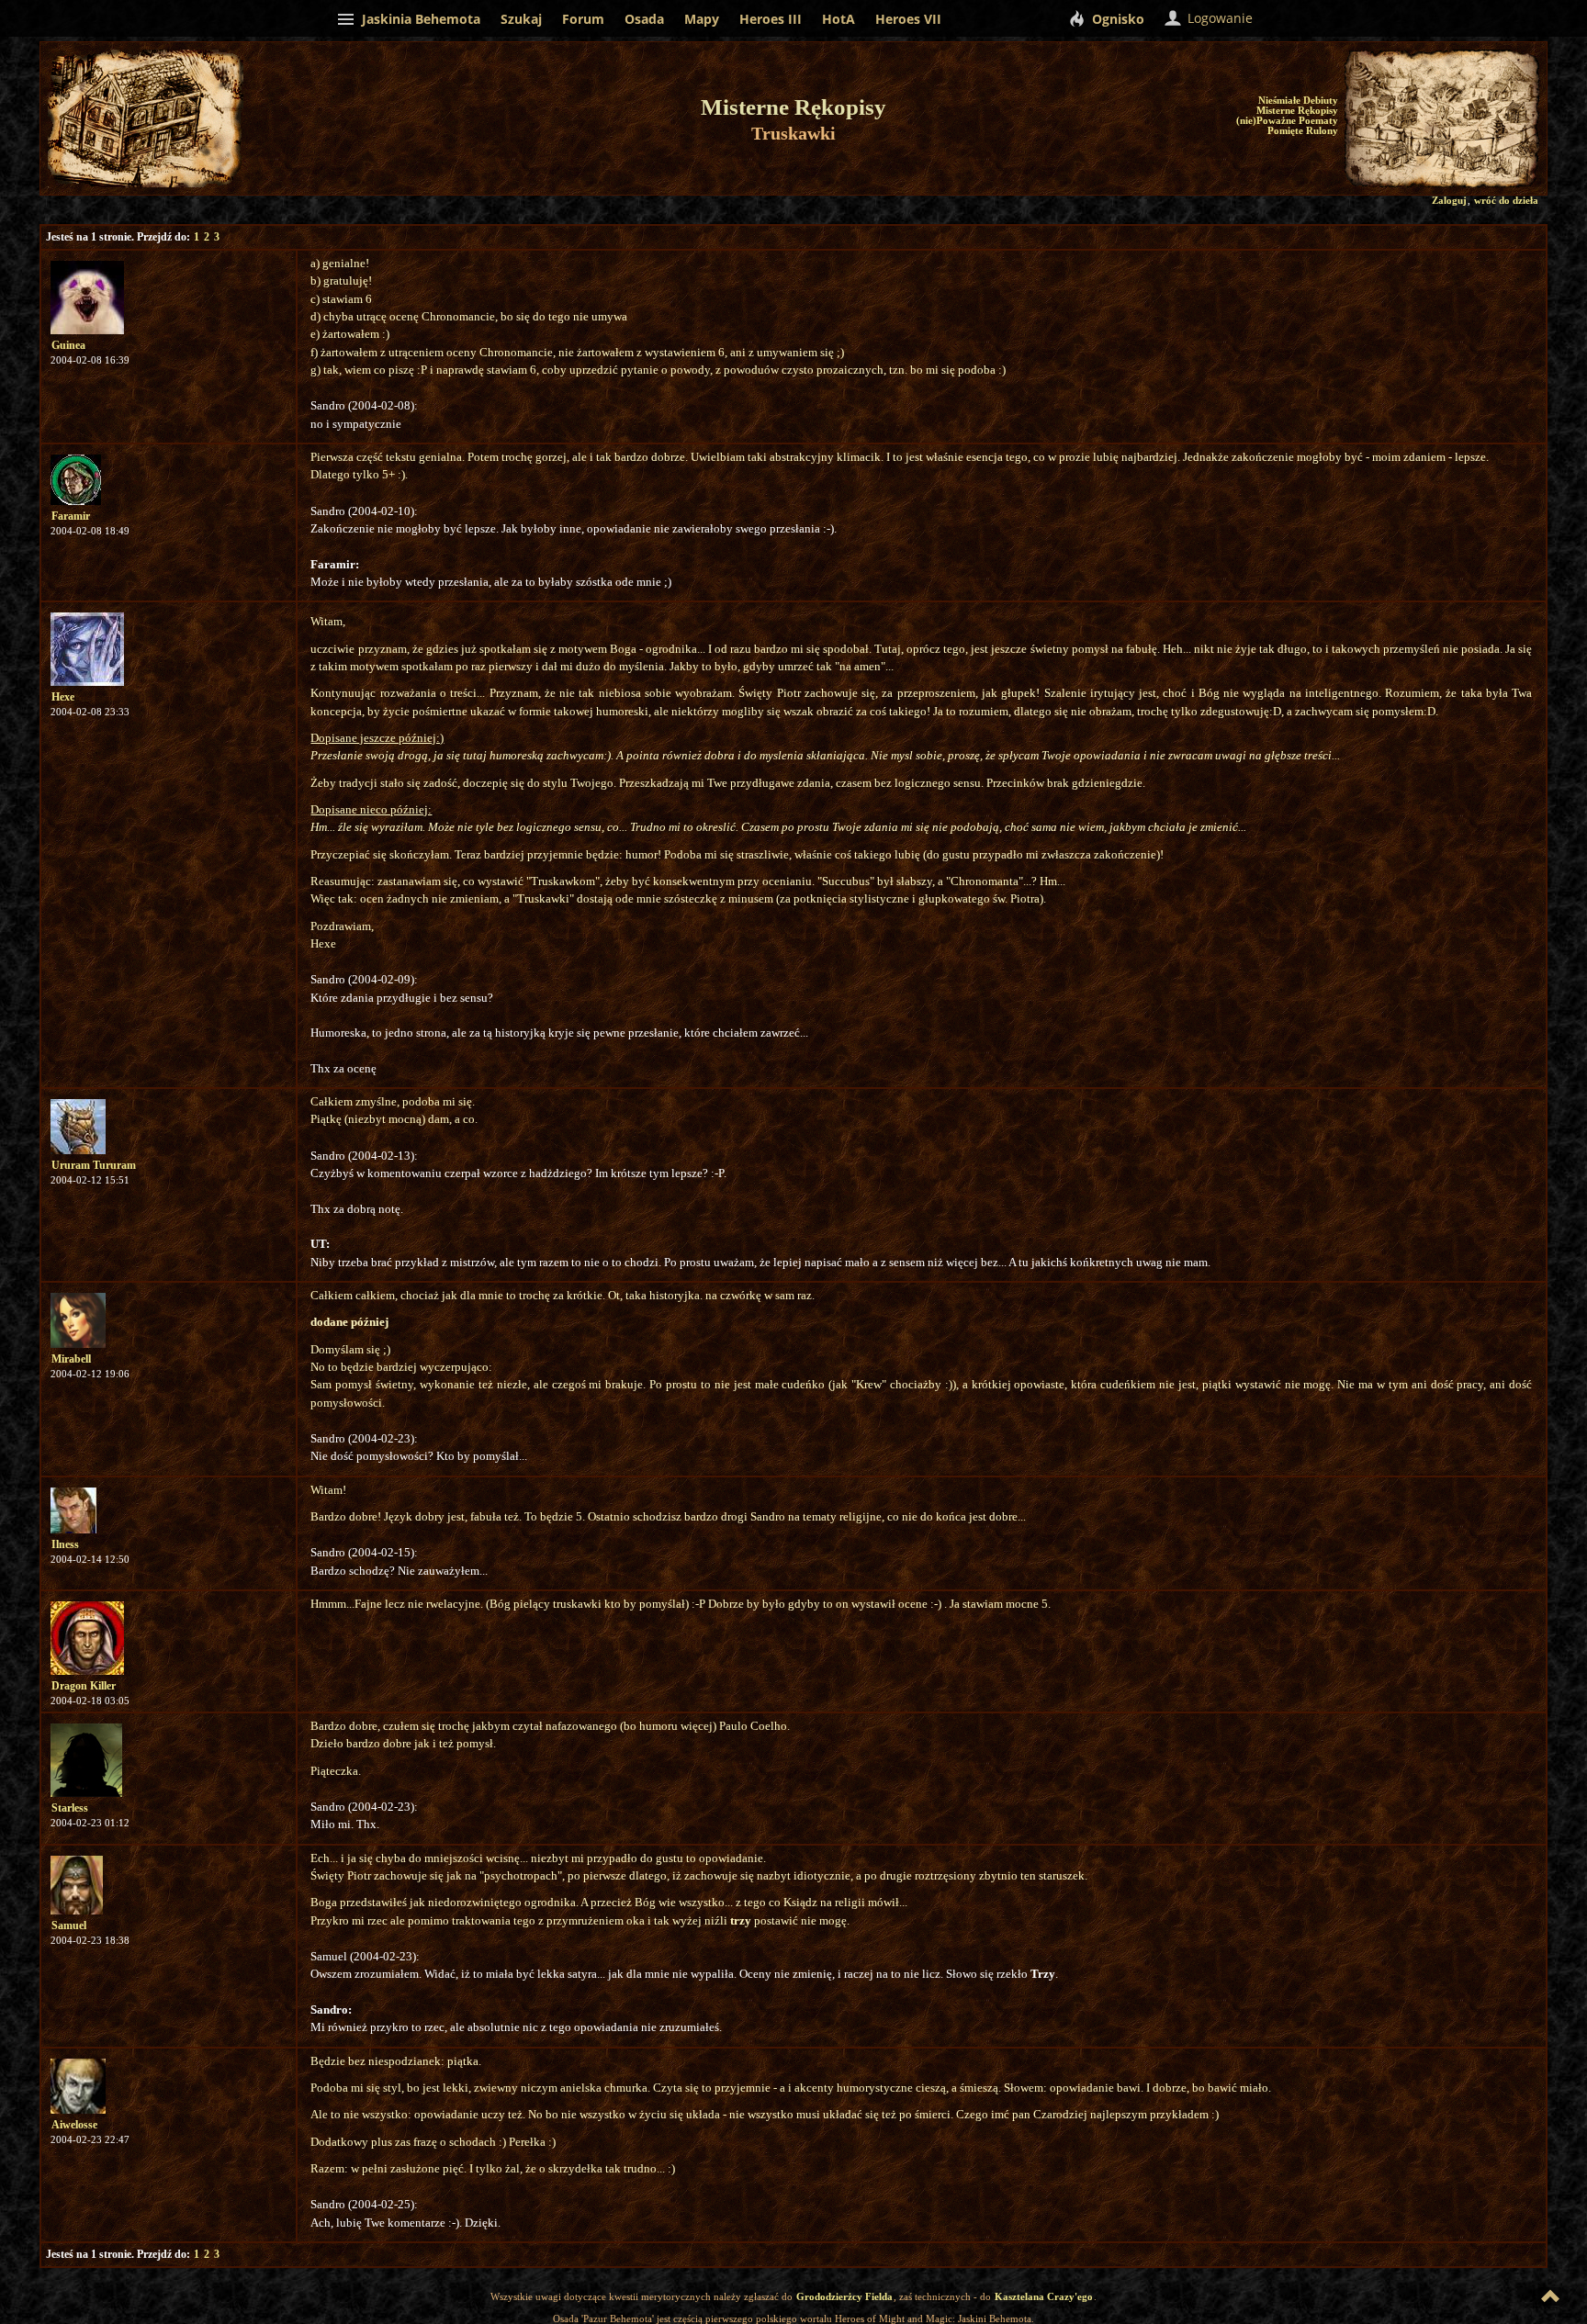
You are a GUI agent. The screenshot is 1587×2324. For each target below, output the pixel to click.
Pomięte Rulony (1303, 131)
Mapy (702, 19)
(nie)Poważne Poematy (1287, 121)
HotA (839, 19)
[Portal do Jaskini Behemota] (1524, 173)
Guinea (68, 345)
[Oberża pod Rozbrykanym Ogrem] (1471, 157)
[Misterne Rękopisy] (1404, 119)
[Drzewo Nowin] (1441, 108)
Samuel (69, 1925)
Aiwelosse (74, 2125)
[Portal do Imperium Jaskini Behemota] (1477, 135)
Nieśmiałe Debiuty (1298, 101)
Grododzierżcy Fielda (844, 2296)
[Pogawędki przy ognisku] (1500, 166)
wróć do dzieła (1506, 201)
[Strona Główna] (1429, 172)
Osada (644, 19)
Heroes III (771, 19)
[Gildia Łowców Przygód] (1515, 112)
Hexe (63, 697)
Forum (583, 19)
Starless (70, 1808)
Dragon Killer (84, 1686)
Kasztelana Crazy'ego (1044, 2296)
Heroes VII (908, 19)
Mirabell (71, 1359)
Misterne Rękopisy (1297, 111)
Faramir (71, 516)
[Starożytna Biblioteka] (1364, 113)
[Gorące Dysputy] (1476, 108)
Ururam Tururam (94, 1165)
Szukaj (521, 19)
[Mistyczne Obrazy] (1499, 92)
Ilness (65, 1544)
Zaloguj (1449, 201)
